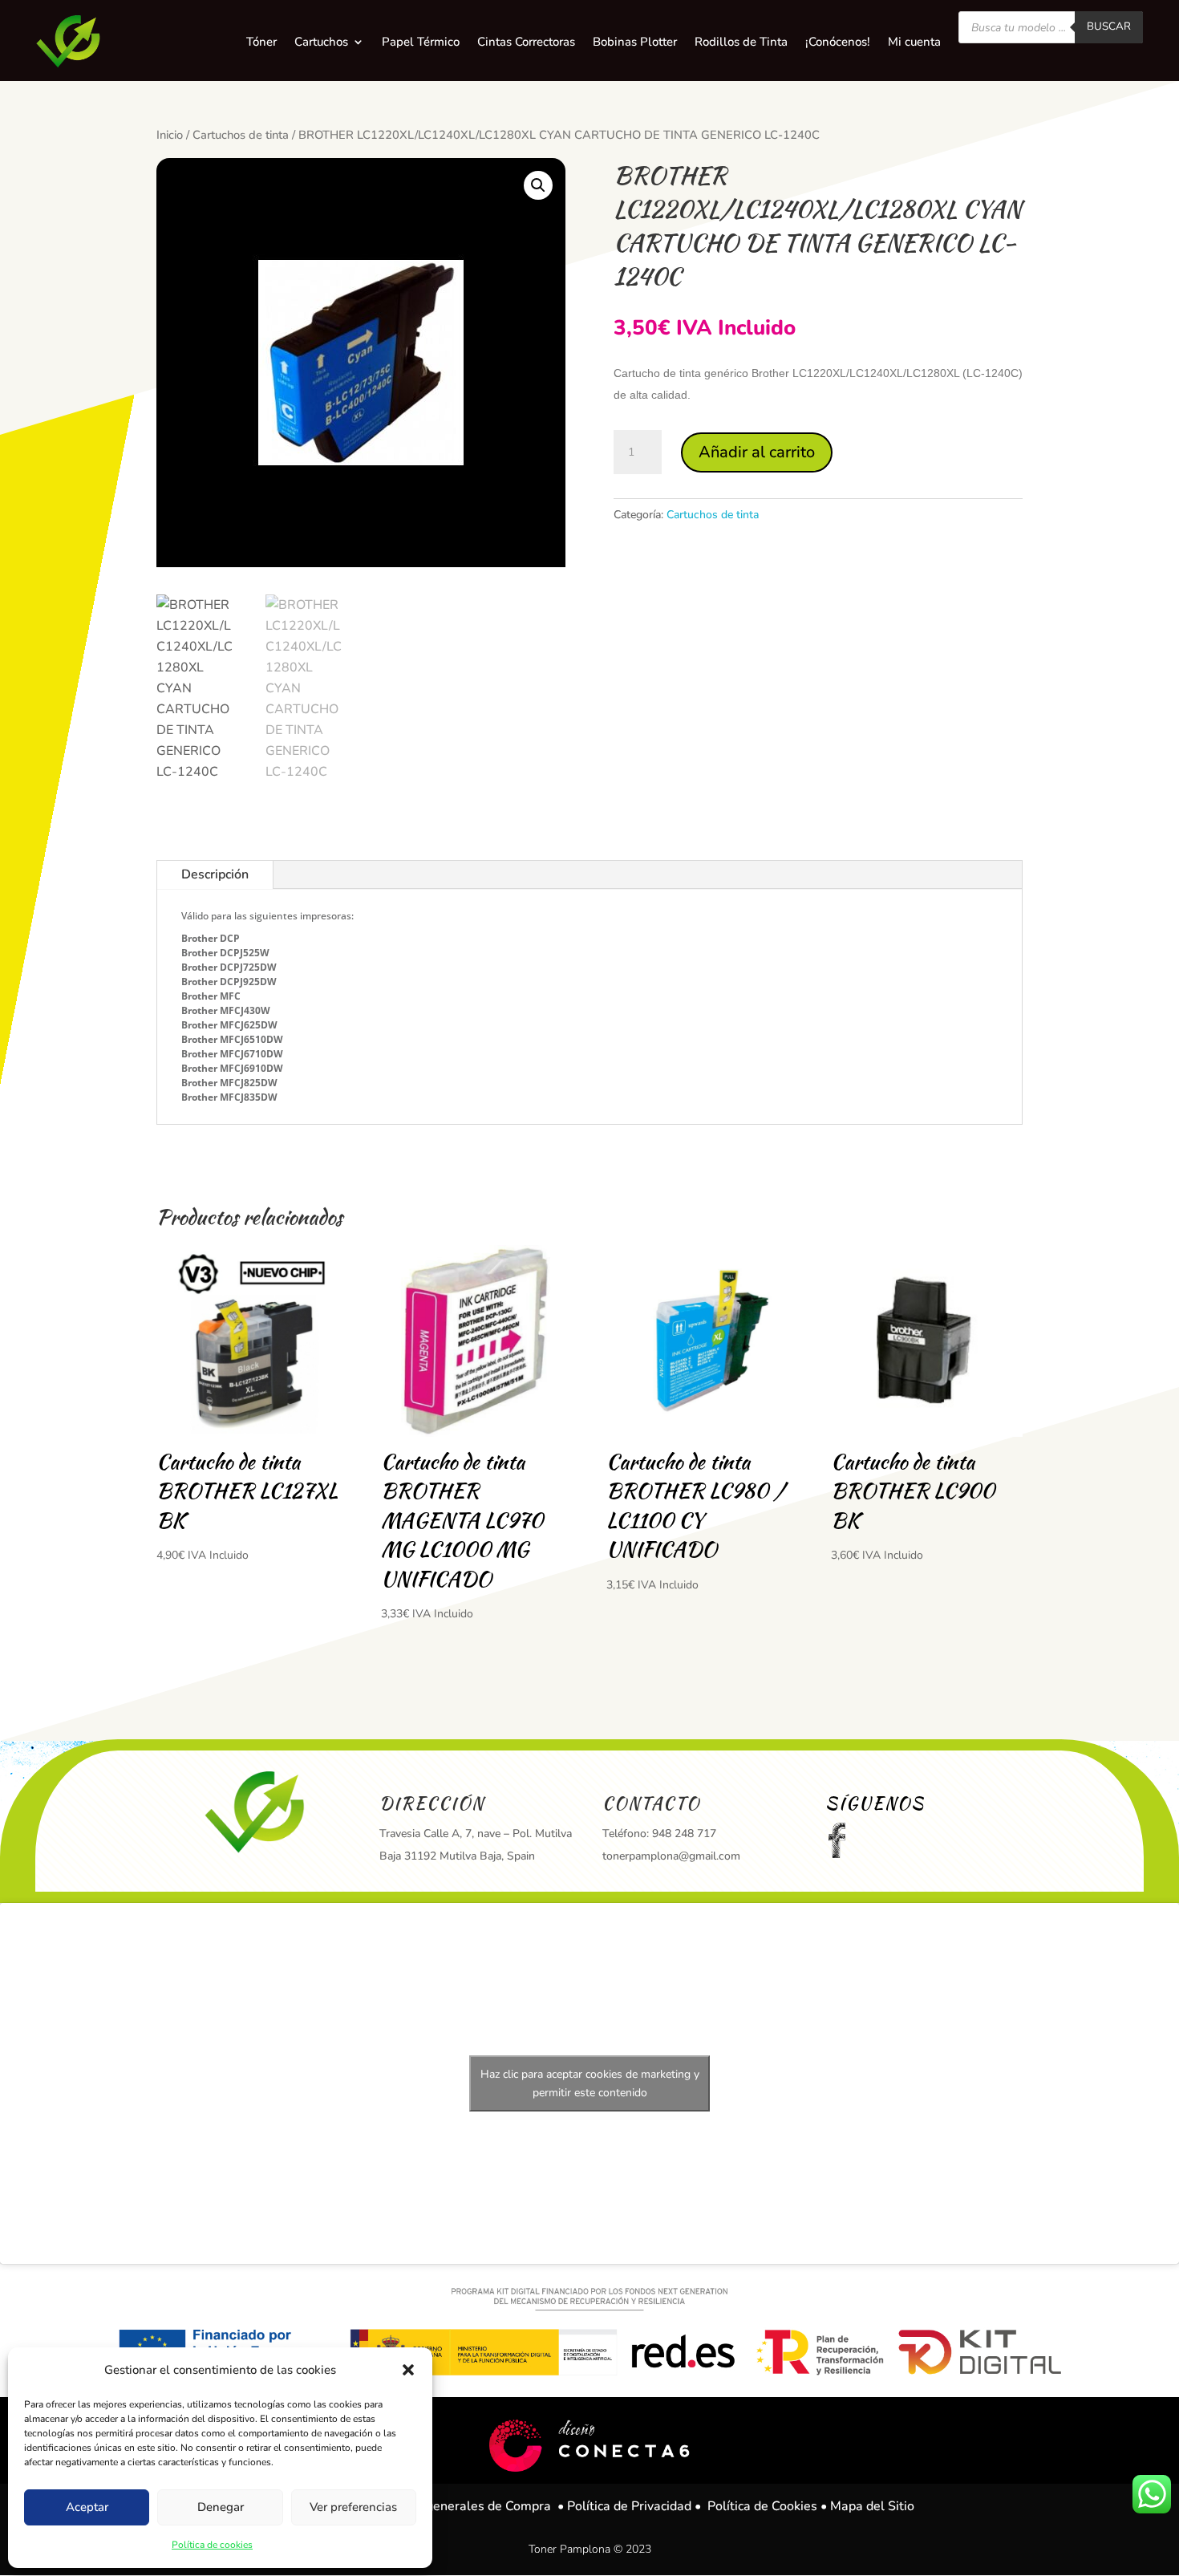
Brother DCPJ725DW (229, 967)
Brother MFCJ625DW (229, 1025)
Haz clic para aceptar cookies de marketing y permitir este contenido (590, 2083)
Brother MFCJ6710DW (232, 1054)
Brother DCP (211, 938)
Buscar (1109, 26)
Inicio (170, 135)
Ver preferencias (353, 2507)
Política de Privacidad (629, 2506)
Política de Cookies (762, 2506)
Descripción (215, 874)
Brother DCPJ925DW (229, 982)
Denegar (221, 2507)
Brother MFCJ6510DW (232, 1039)
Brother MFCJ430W (226, 1010)
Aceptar (87, 2507)
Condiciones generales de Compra (452, 2506)
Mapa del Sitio (872, 2506)
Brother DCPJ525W (225, 953)
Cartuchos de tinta (241, 135)
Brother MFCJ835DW (229, 1097)
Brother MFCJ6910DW (232, 1068)
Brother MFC (211, 996)
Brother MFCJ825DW (229, 1083)
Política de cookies (212, 2545)
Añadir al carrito (757, 452)
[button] (408, 2370)
